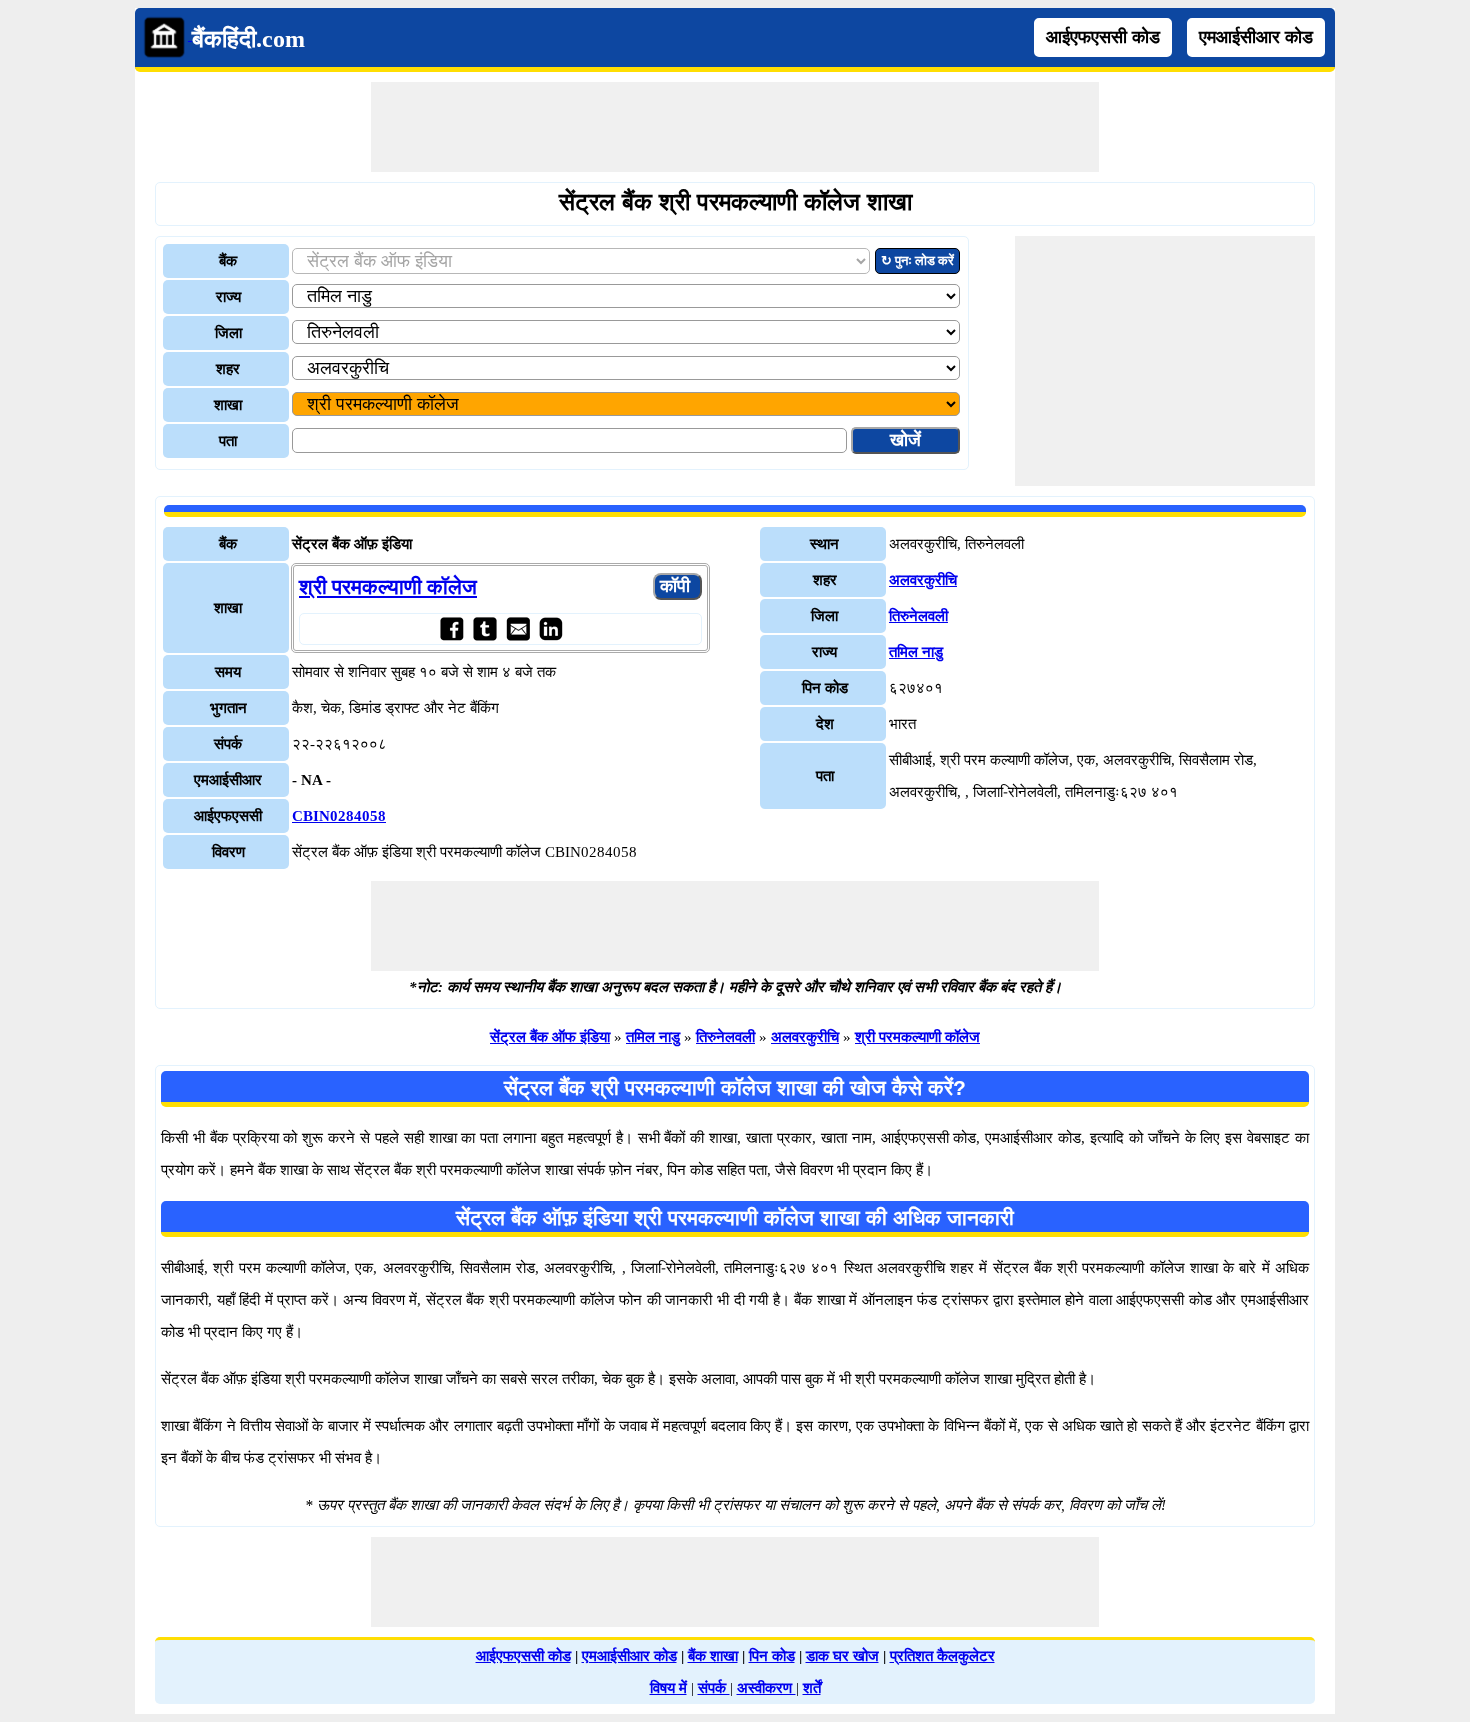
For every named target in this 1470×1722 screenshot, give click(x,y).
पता (228, 441)
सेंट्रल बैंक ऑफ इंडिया (550, 1037)
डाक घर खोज (842, 1656)
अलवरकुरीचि (923, 580)
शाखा (228, 405)
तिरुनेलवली (918, 616)
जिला (228, 333)
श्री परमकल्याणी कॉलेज (388, 587)
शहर (228, 369)
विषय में (668, 1688)
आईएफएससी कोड (1103, 37)
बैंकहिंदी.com (248, 39)
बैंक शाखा (713, 1656)
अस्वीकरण (766, 1688)
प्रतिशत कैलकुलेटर (942, 1656)
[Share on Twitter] (484, 628)
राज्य (228, 297)
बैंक (228, 261)
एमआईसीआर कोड (1256, 37)
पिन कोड (772, 1656)
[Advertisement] (735, 127)
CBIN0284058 (339, 816)
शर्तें (812, 1688)
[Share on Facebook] (451, 628)
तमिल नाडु (916, 652)
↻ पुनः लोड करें (917, 260)
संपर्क (714, 1688)
